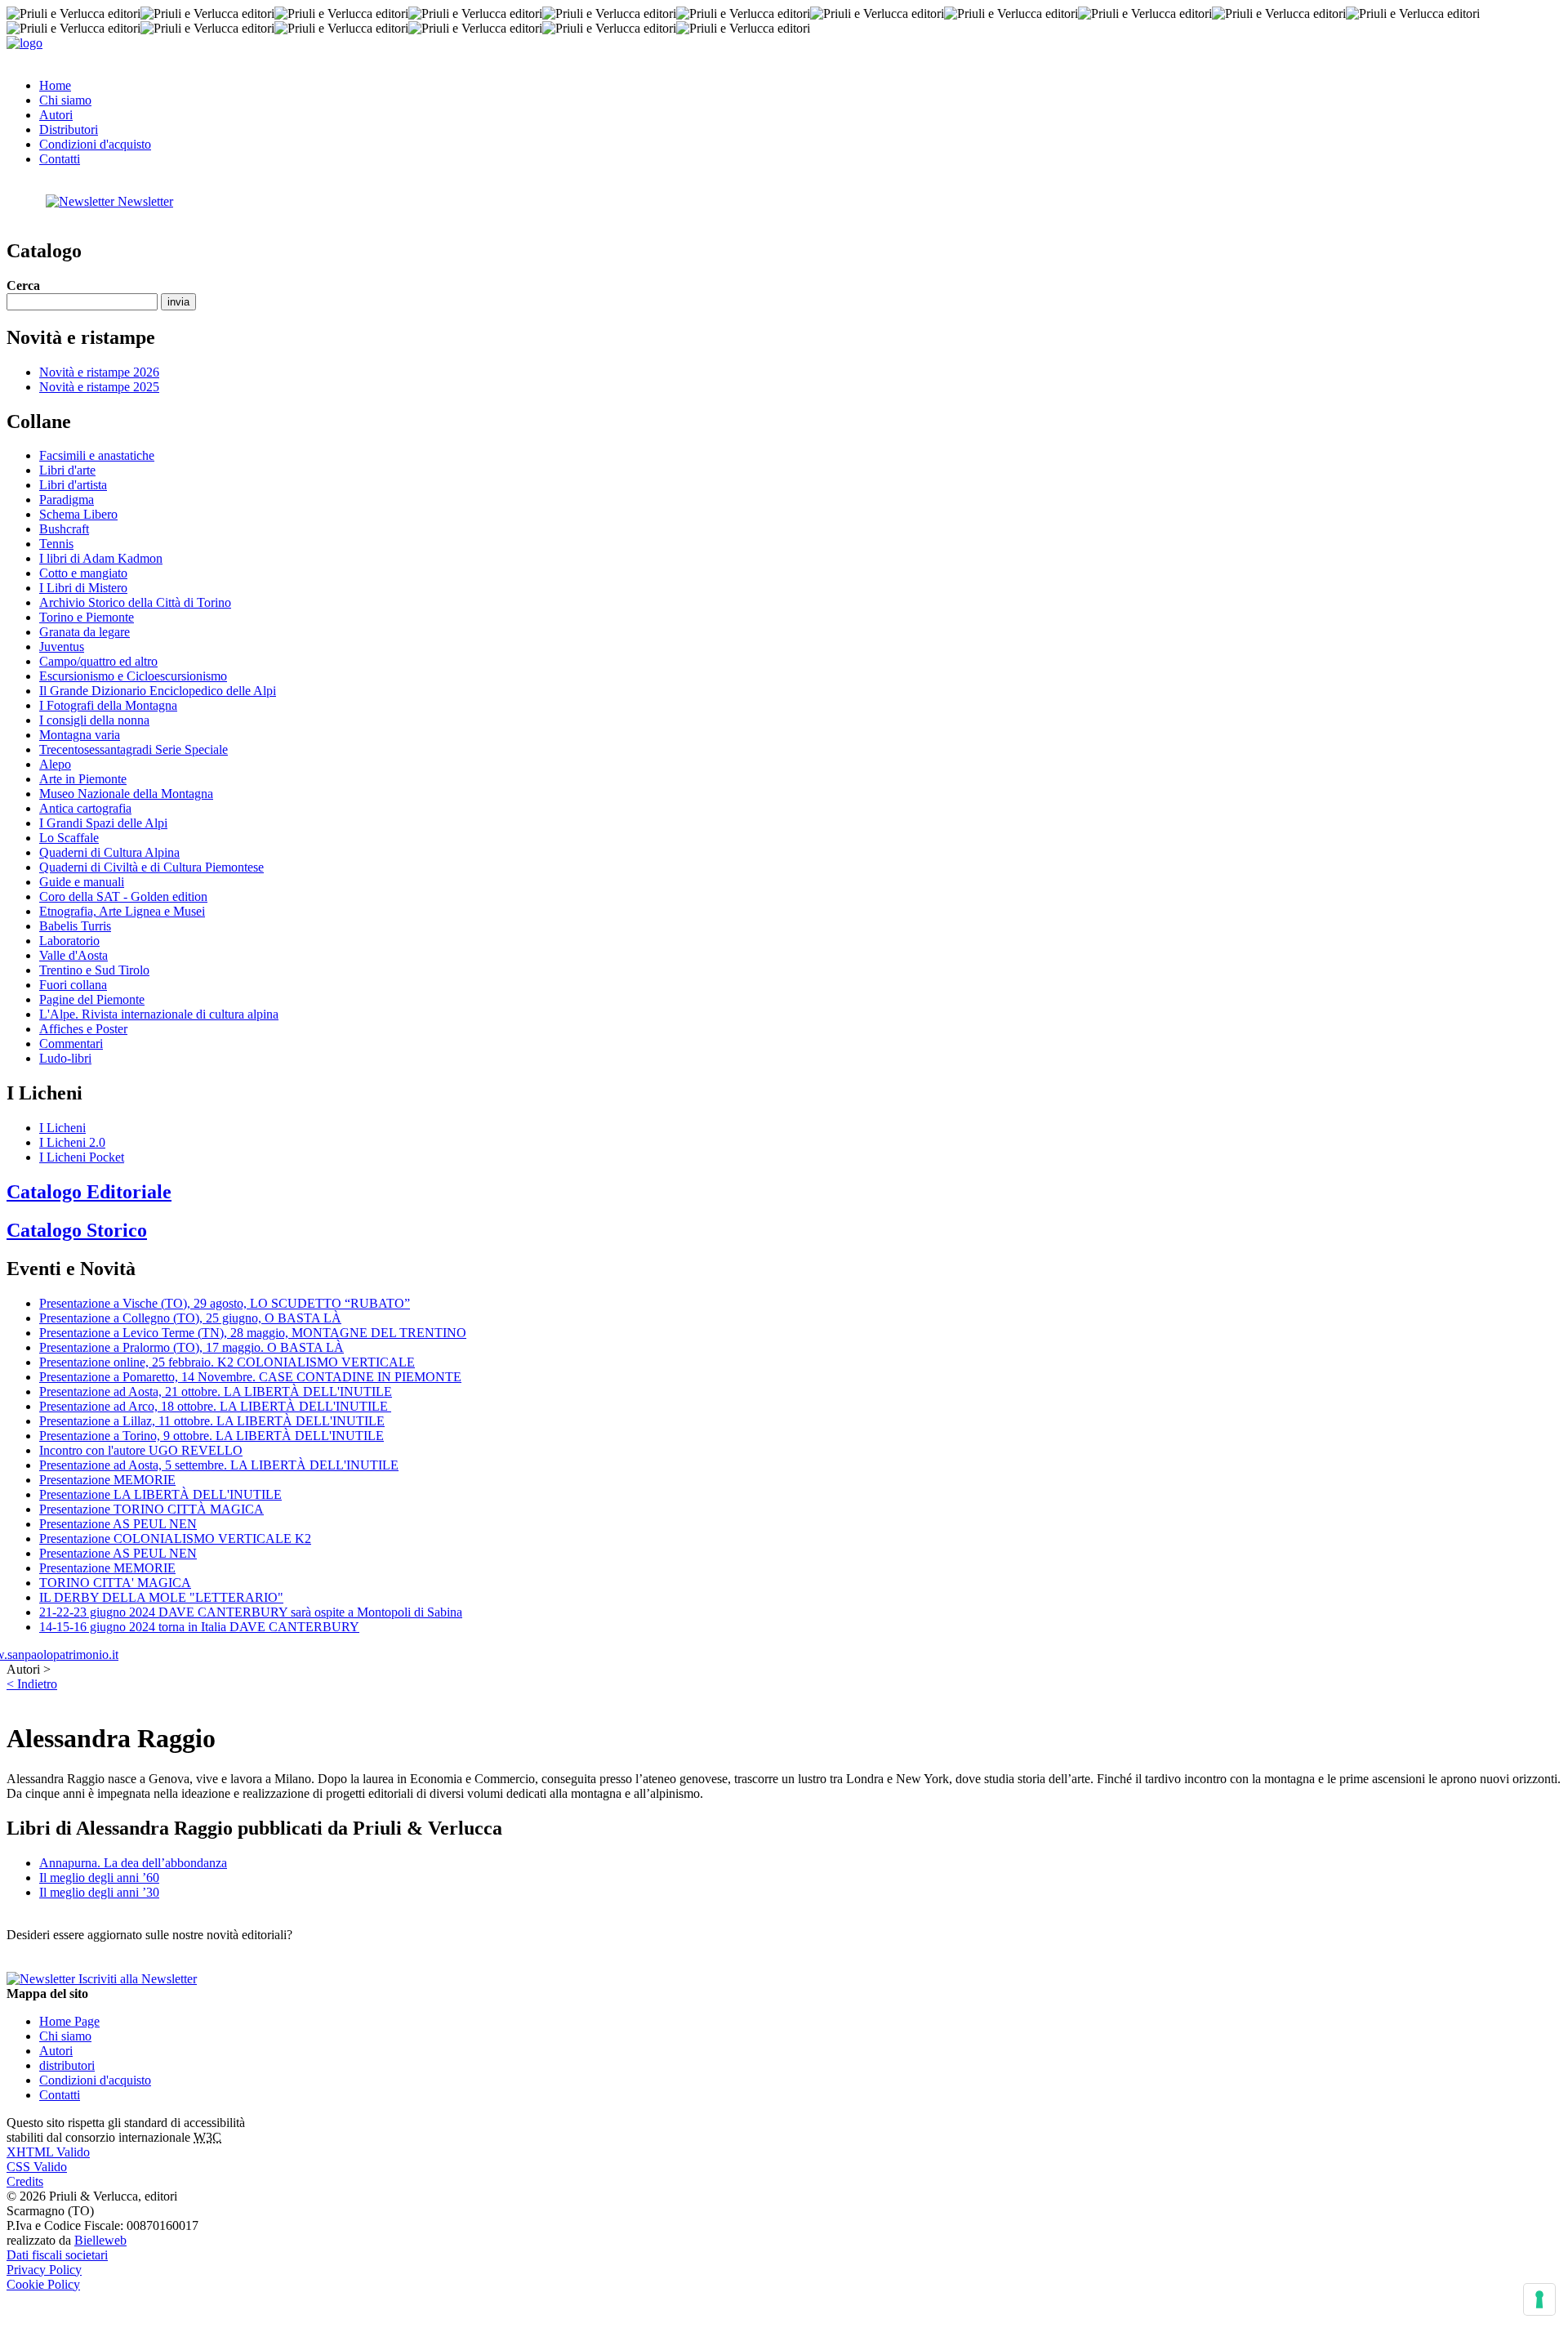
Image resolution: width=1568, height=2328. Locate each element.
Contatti (60, 159)
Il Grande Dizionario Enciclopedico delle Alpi (158, 691)
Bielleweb (100, 2240)
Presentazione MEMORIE (107, 1480)
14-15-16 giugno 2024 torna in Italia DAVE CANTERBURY (199, 1627)
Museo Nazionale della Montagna (126, 794)
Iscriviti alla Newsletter (136, 1979)
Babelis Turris (75, 926)
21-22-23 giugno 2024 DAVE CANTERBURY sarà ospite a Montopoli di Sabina (251, 1612)
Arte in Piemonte (83, 779)
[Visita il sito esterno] (62, 1655)
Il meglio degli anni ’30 (99, 1892)
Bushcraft (64, 529)
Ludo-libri (65, 1058)
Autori (56, 115)
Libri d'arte (67, 470)
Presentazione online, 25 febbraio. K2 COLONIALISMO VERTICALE (227, 1362)
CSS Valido (37, 2167)
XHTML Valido (48, 2152)
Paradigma (67, 499)
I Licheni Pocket (82, 1157)
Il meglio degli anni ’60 (99, 1878)
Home (55, 85)
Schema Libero (78, 514)
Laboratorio (69, 941)
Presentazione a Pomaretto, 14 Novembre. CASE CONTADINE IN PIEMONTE (250, 1377)
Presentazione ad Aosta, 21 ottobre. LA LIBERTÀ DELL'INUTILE (216, 1391)
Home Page (69, 2021)
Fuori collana (73, 985)
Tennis (56, 544)
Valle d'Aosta (73, 955)
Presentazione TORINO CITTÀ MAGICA (151, 1509)
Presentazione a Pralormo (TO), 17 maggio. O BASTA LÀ (192, 1347)
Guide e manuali (82, 882)
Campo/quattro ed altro (98, 661)
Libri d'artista (73, 485)
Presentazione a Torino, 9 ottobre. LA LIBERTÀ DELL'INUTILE (212, 1436)
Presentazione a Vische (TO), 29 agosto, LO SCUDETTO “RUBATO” (225, 1303)
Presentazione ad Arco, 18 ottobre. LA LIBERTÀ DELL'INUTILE (215, 1406)
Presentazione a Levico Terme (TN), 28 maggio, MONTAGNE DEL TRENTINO (253, 1333)
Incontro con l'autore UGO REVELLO (141, 1450)
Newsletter (144, 201)
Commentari (71, 1044)
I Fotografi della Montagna (108, 705)
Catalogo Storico (77, 1230)
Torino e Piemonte (87, 617)
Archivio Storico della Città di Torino (135, 602)
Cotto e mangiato (83, 573)
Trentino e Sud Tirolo (94, 970)
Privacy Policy (44, 2270)
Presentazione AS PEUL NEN (118, 1524)
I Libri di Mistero (83, 588)
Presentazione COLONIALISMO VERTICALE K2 (175, 1539)
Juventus (62, 647)
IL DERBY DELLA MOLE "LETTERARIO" (161, 1597)
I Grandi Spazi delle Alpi (103, 823)
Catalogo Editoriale (89, 1192)
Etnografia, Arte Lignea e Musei (122, 911)
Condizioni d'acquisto (95, 144)
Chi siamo (65, 100)
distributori (67, 2065)
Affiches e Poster (83, 1029)
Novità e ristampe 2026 (99, 372)
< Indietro (32, 1684)
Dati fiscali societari (57, 2255)
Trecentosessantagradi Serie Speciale (134, 749)
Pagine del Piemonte (92, 999)
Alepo (55, 764)
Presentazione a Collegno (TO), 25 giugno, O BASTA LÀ (190, 1318)
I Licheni (62, 1128)
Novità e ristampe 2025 (99, 387)
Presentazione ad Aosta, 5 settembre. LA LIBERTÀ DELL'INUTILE (219, 1465)
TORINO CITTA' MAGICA (115, 1583)
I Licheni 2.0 (72, 1142)
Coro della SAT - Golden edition (123, 896)
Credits (25, 2181)
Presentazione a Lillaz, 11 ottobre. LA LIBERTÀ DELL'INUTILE (212, 1421)
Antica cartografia (85, 808)
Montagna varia (80, 735)
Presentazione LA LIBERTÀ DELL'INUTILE (160, 1494)
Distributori (69, 129)
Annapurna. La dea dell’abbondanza (133, 1863)
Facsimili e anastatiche (97, 455)
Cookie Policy (43, 2284)
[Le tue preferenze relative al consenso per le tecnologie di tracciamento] (1539, 2299)
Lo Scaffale (69, 838)
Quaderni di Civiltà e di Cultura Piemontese (151, 867)
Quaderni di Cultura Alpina (109, 852)
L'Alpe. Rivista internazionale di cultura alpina (159, 1014)
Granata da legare (85, 632)
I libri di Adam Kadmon (101, 558)
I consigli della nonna (94, 720)
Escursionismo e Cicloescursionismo (133, 676)
